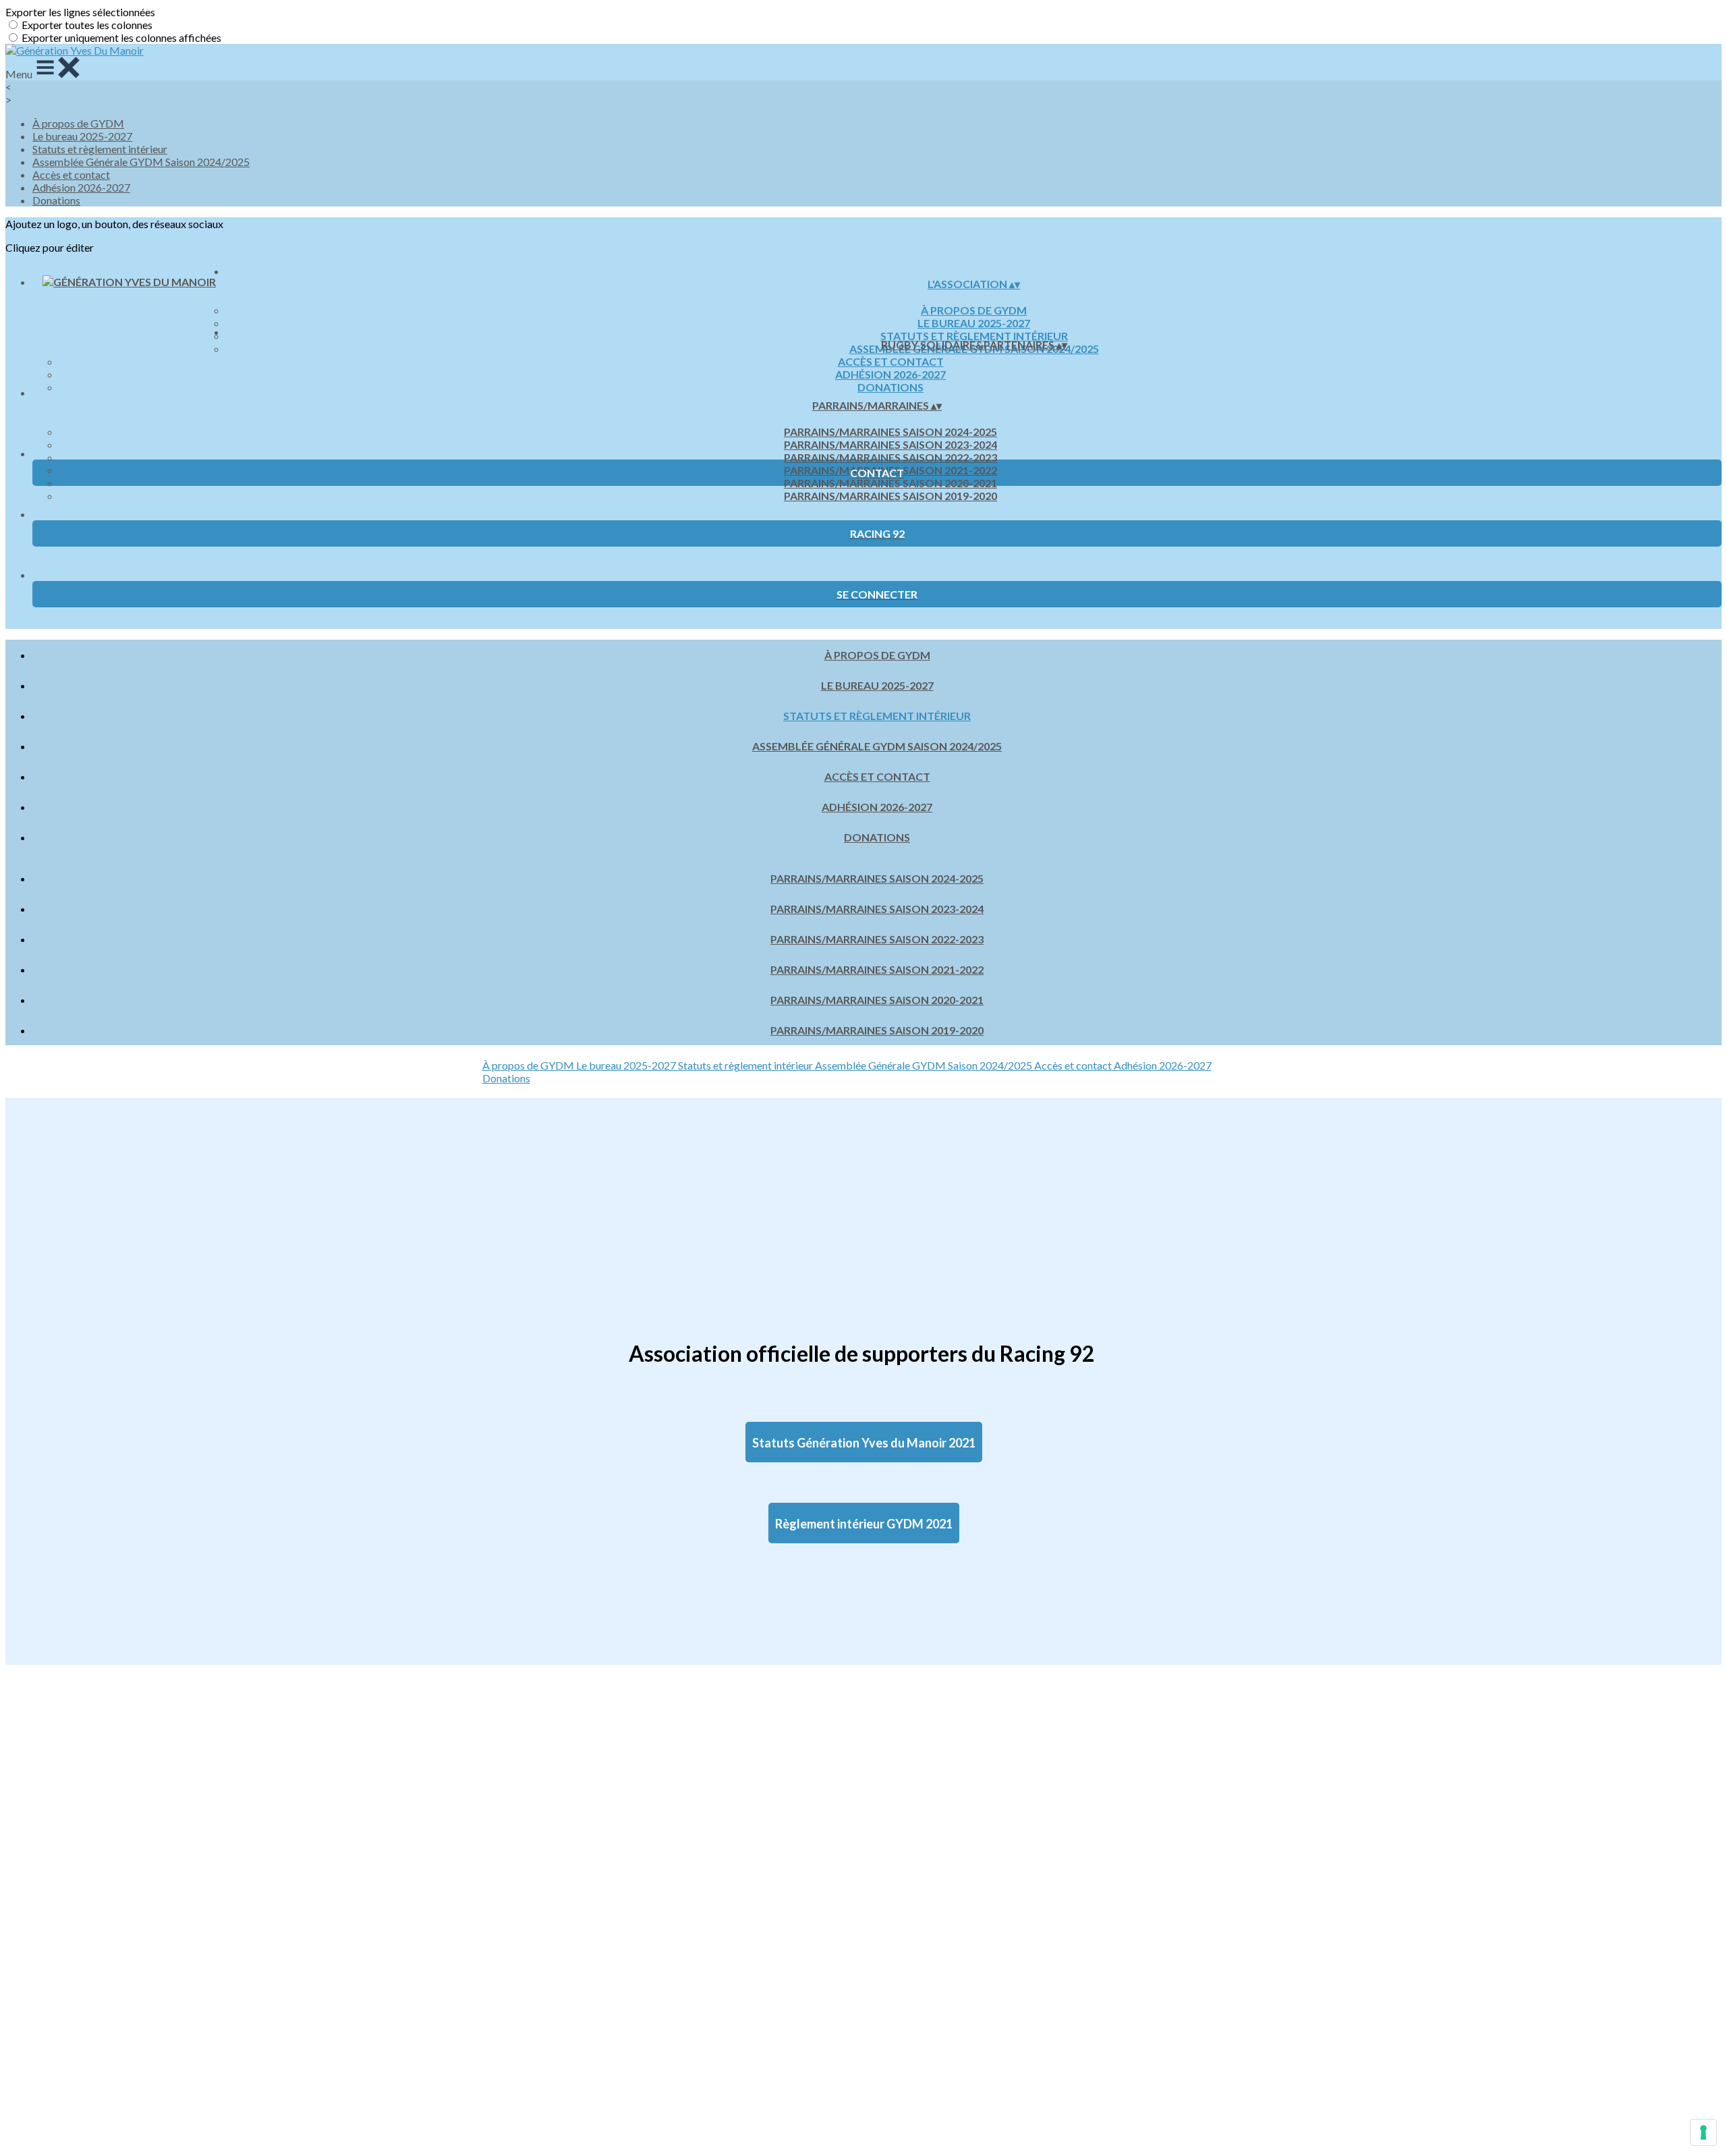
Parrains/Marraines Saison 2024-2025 (890, 432)
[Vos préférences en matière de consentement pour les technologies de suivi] (1703, 2132)
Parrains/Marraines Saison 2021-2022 (877, 969)
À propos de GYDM (78, 123)
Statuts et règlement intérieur (100, 149)
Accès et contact (71, 174)
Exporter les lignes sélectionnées (80, 12)
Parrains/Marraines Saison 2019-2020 (890, 496)
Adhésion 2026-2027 (81, 187)
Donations (56, 200)
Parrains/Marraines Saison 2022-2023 (890, 457)
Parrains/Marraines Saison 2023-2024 (890, 444)
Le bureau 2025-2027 (82, 136)
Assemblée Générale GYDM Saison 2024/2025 (141, 162)
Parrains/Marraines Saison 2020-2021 (890, 483)
